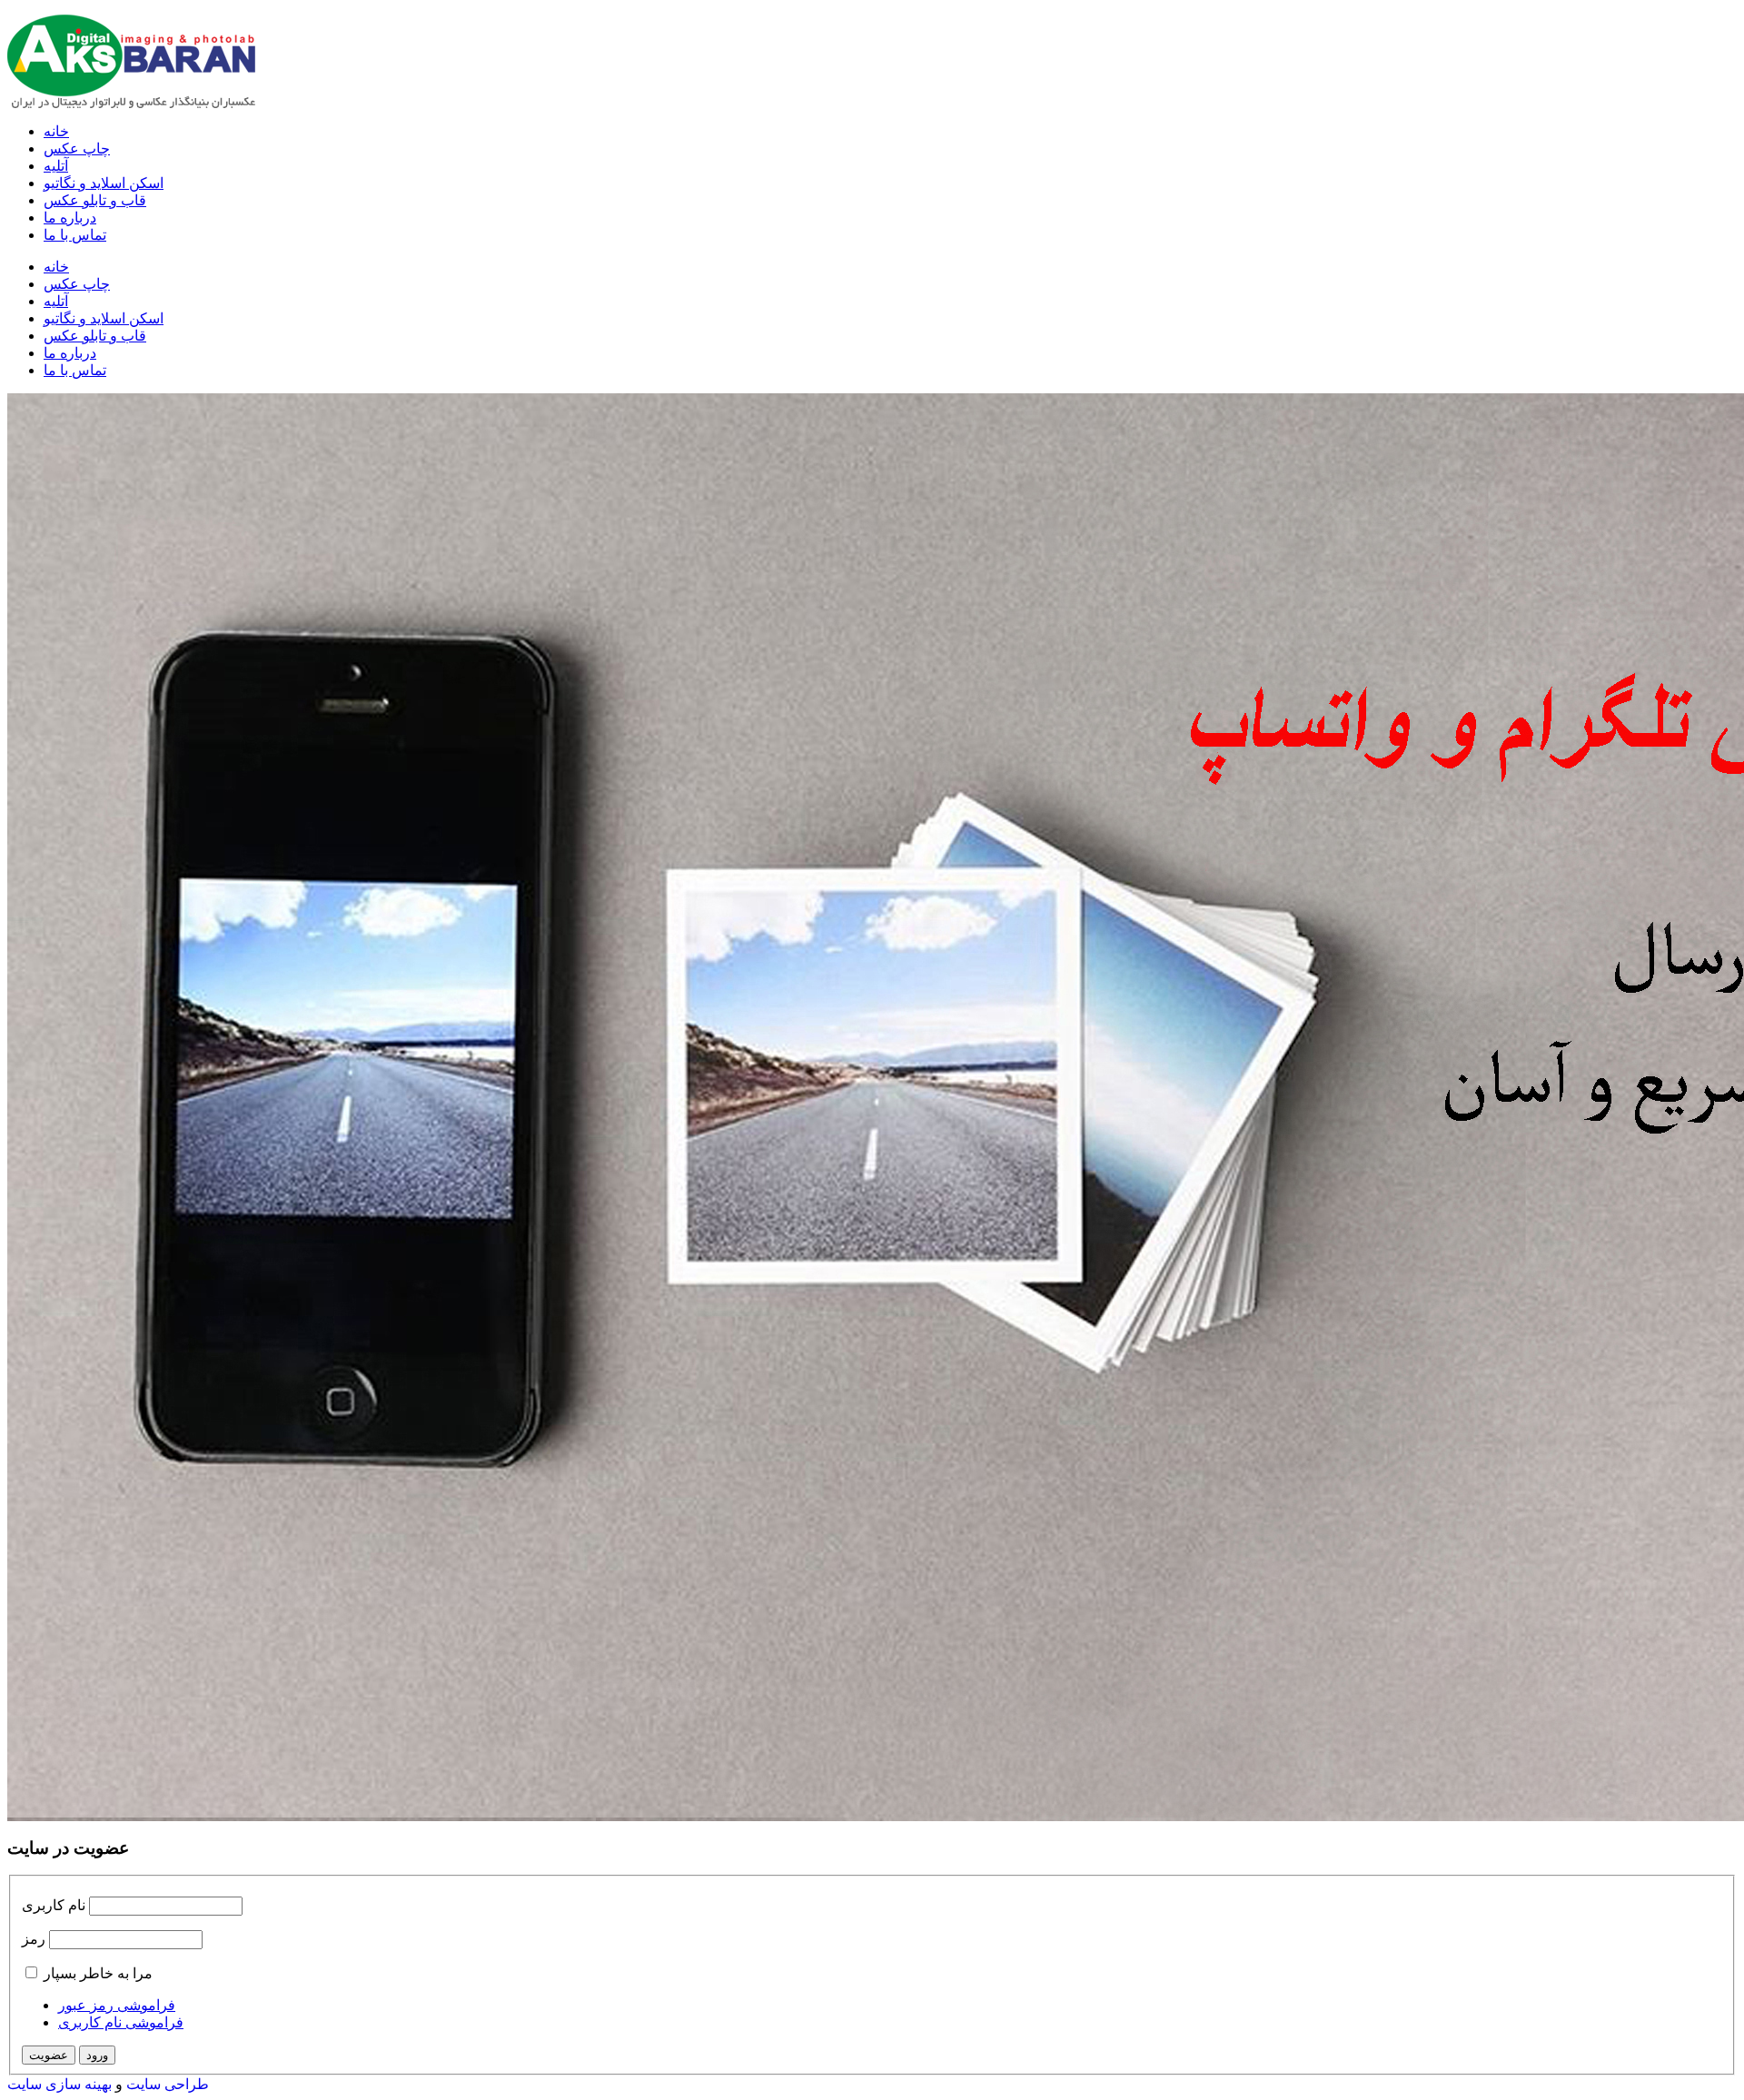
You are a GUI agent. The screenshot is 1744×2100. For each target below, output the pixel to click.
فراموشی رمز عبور (117, 2005)
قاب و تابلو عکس (95, 200)
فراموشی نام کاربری (121, 2022)
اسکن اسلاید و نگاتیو (104, 183)
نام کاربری (54, 1905)
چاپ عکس (77, 149)
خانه (56, 131)
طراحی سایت (168, 2084)
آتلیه (56, 166)
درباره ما (70, 218)
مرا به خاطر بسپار (98, 1973)
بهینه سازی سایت (59, 2084)
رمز (34, 1939)
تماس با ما (75, 235)
